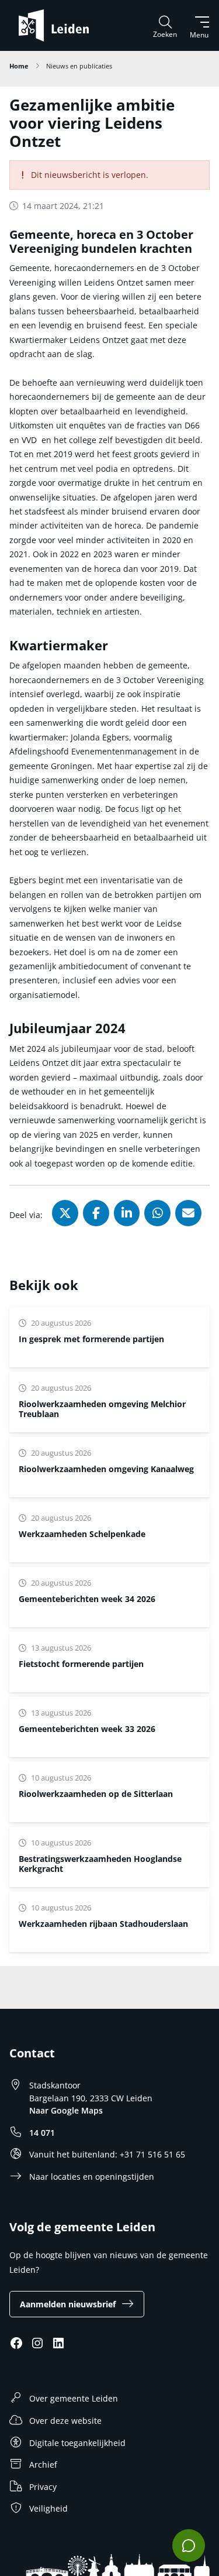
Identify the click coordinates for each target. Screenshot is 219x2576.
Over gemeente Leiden (74, 2398)
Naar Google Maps (66, 2110)
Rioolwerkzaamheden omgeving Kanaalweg (106, 1469)
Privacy (43, 2487)
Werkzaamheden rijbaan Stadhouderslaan (103, 1924)
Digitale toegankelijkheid (77, 2443)
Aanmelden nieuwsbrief (68, 2304)
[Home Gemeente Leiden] (58, 25)
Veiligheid (48, 2508)
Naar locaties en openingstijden (92, 2177)
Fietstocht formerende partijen (81, 1664)
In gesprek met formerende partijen (91, 1339)
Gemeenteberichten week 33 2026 (87, 1729)
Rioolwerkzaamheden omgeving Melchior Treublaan (102, 1409)
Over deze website (65, 2421)
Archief (43, 2464)
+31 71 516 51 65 (152, 2154)
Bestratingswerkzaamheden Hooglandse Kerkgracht (100, 1864)
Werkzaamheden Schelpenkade (82, 1534)
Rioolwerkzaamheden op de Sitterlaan (96, 1794)
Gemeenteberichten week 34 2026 (87, 1599)
